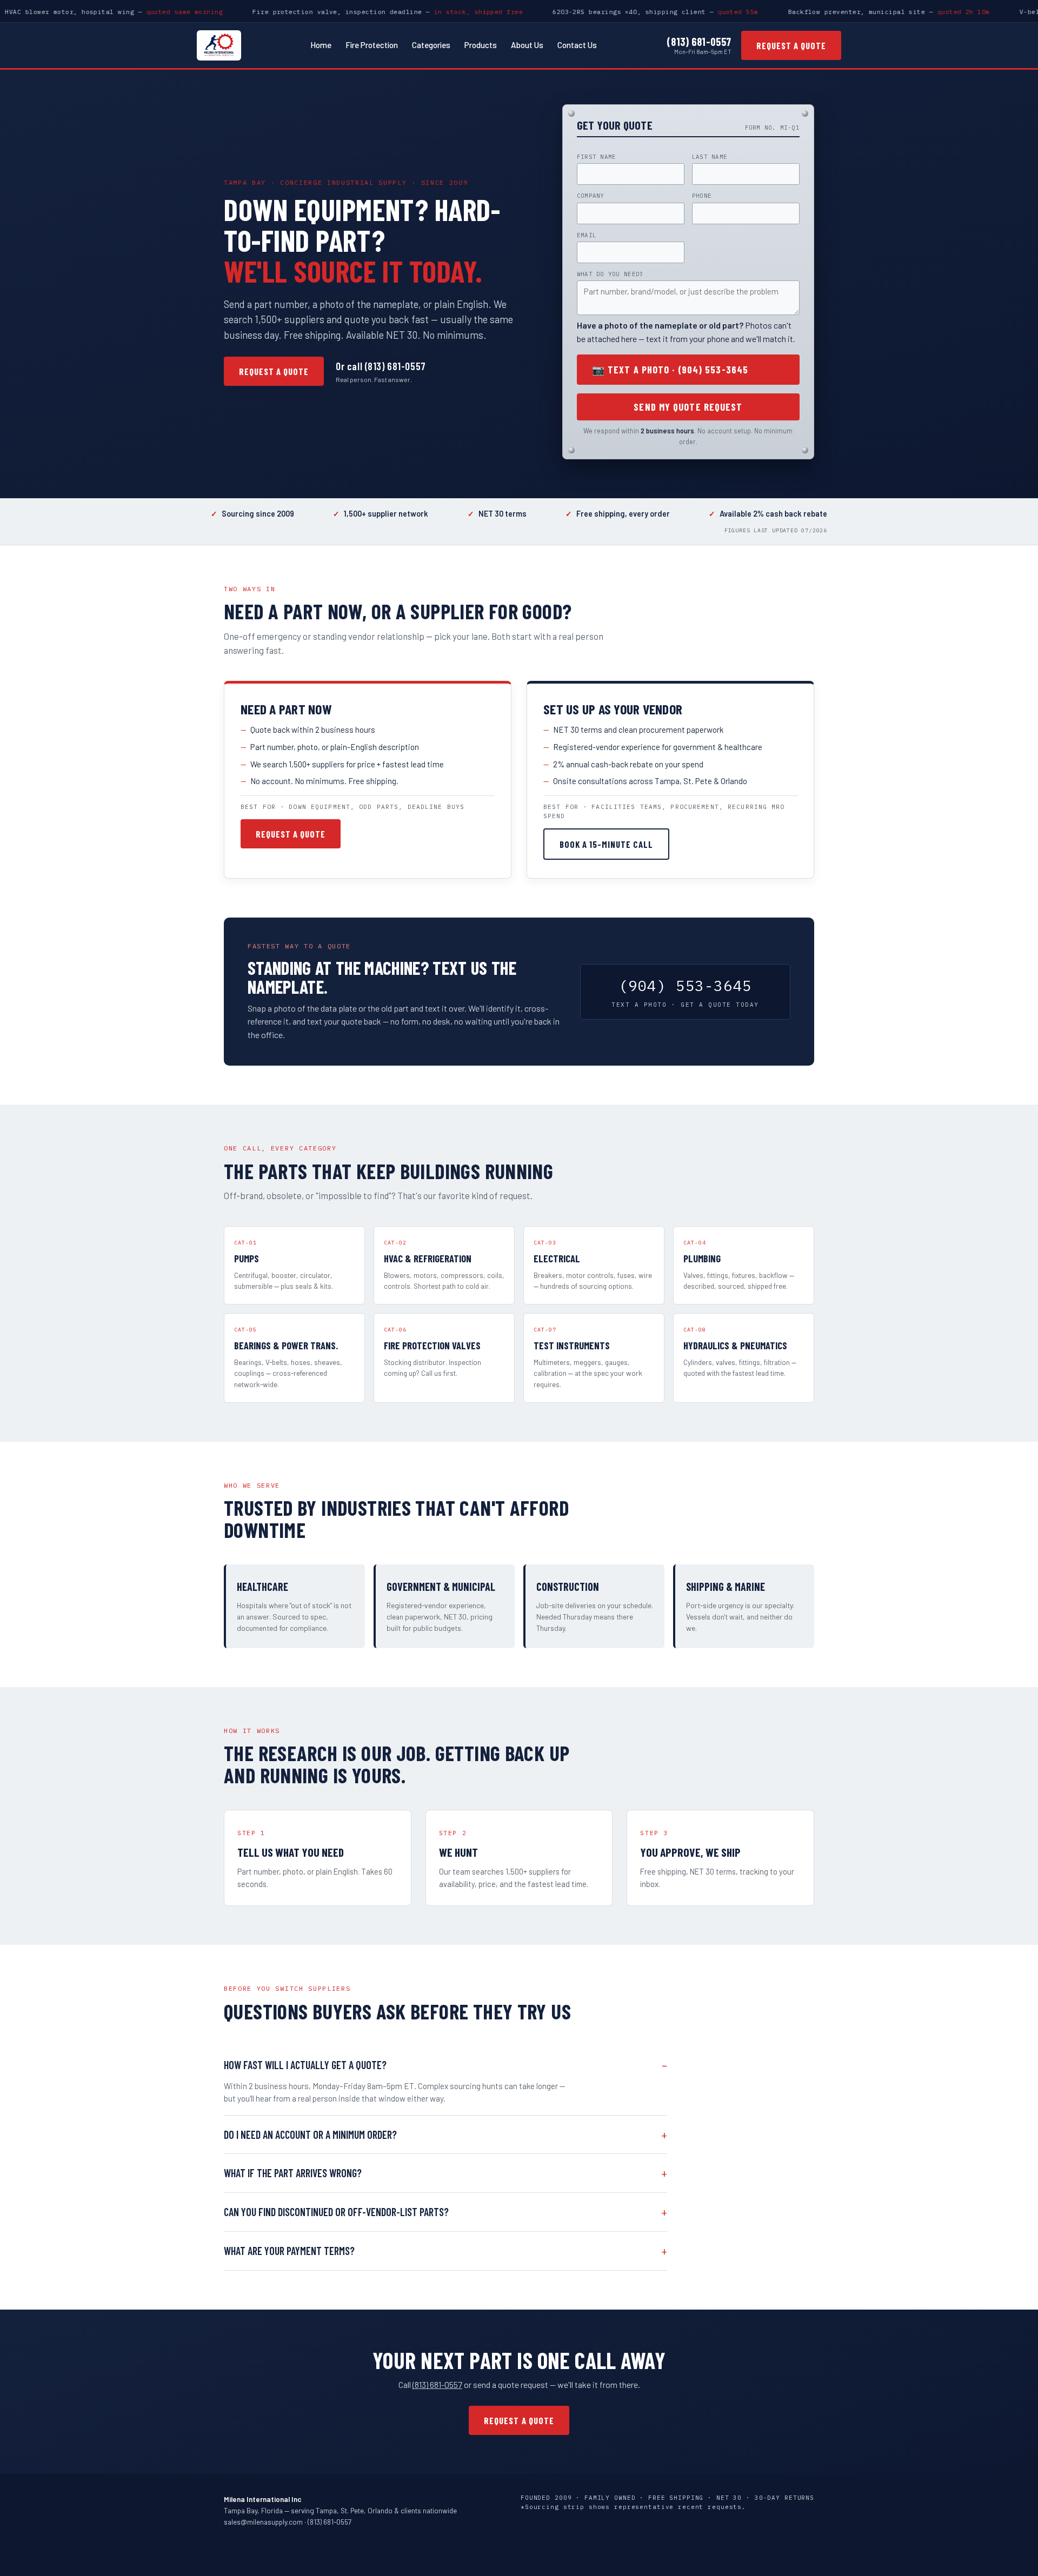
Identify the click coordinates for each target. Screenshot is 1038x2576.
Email (587, 235)
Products (481, 45)
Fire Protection (372, 45)
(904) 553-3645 (685, 992)
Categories (431, 45)
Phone (702, 196)
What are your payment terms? (289, 2251)
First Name (597, 157)
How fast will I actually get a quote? (305, 2065)
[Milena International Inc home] (219, 45)
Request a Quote (791, 45)
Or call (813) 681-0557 (381, 366)
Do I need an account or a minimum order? (310, 2135)
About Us (527, 45)
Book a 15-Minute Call (606, 844)
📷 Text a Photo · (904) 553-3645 (670, 370)
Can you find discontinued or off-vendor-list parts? (336, 2212)
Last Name (710, 157)
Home (321, 45)
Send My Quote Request (688, 407)
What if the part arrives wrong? (293, 2173)
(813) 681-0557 (699, 42)
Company (591, 196)
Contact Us (577, 45)
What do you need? (610, 274)
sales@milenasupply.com (263, 2522)
